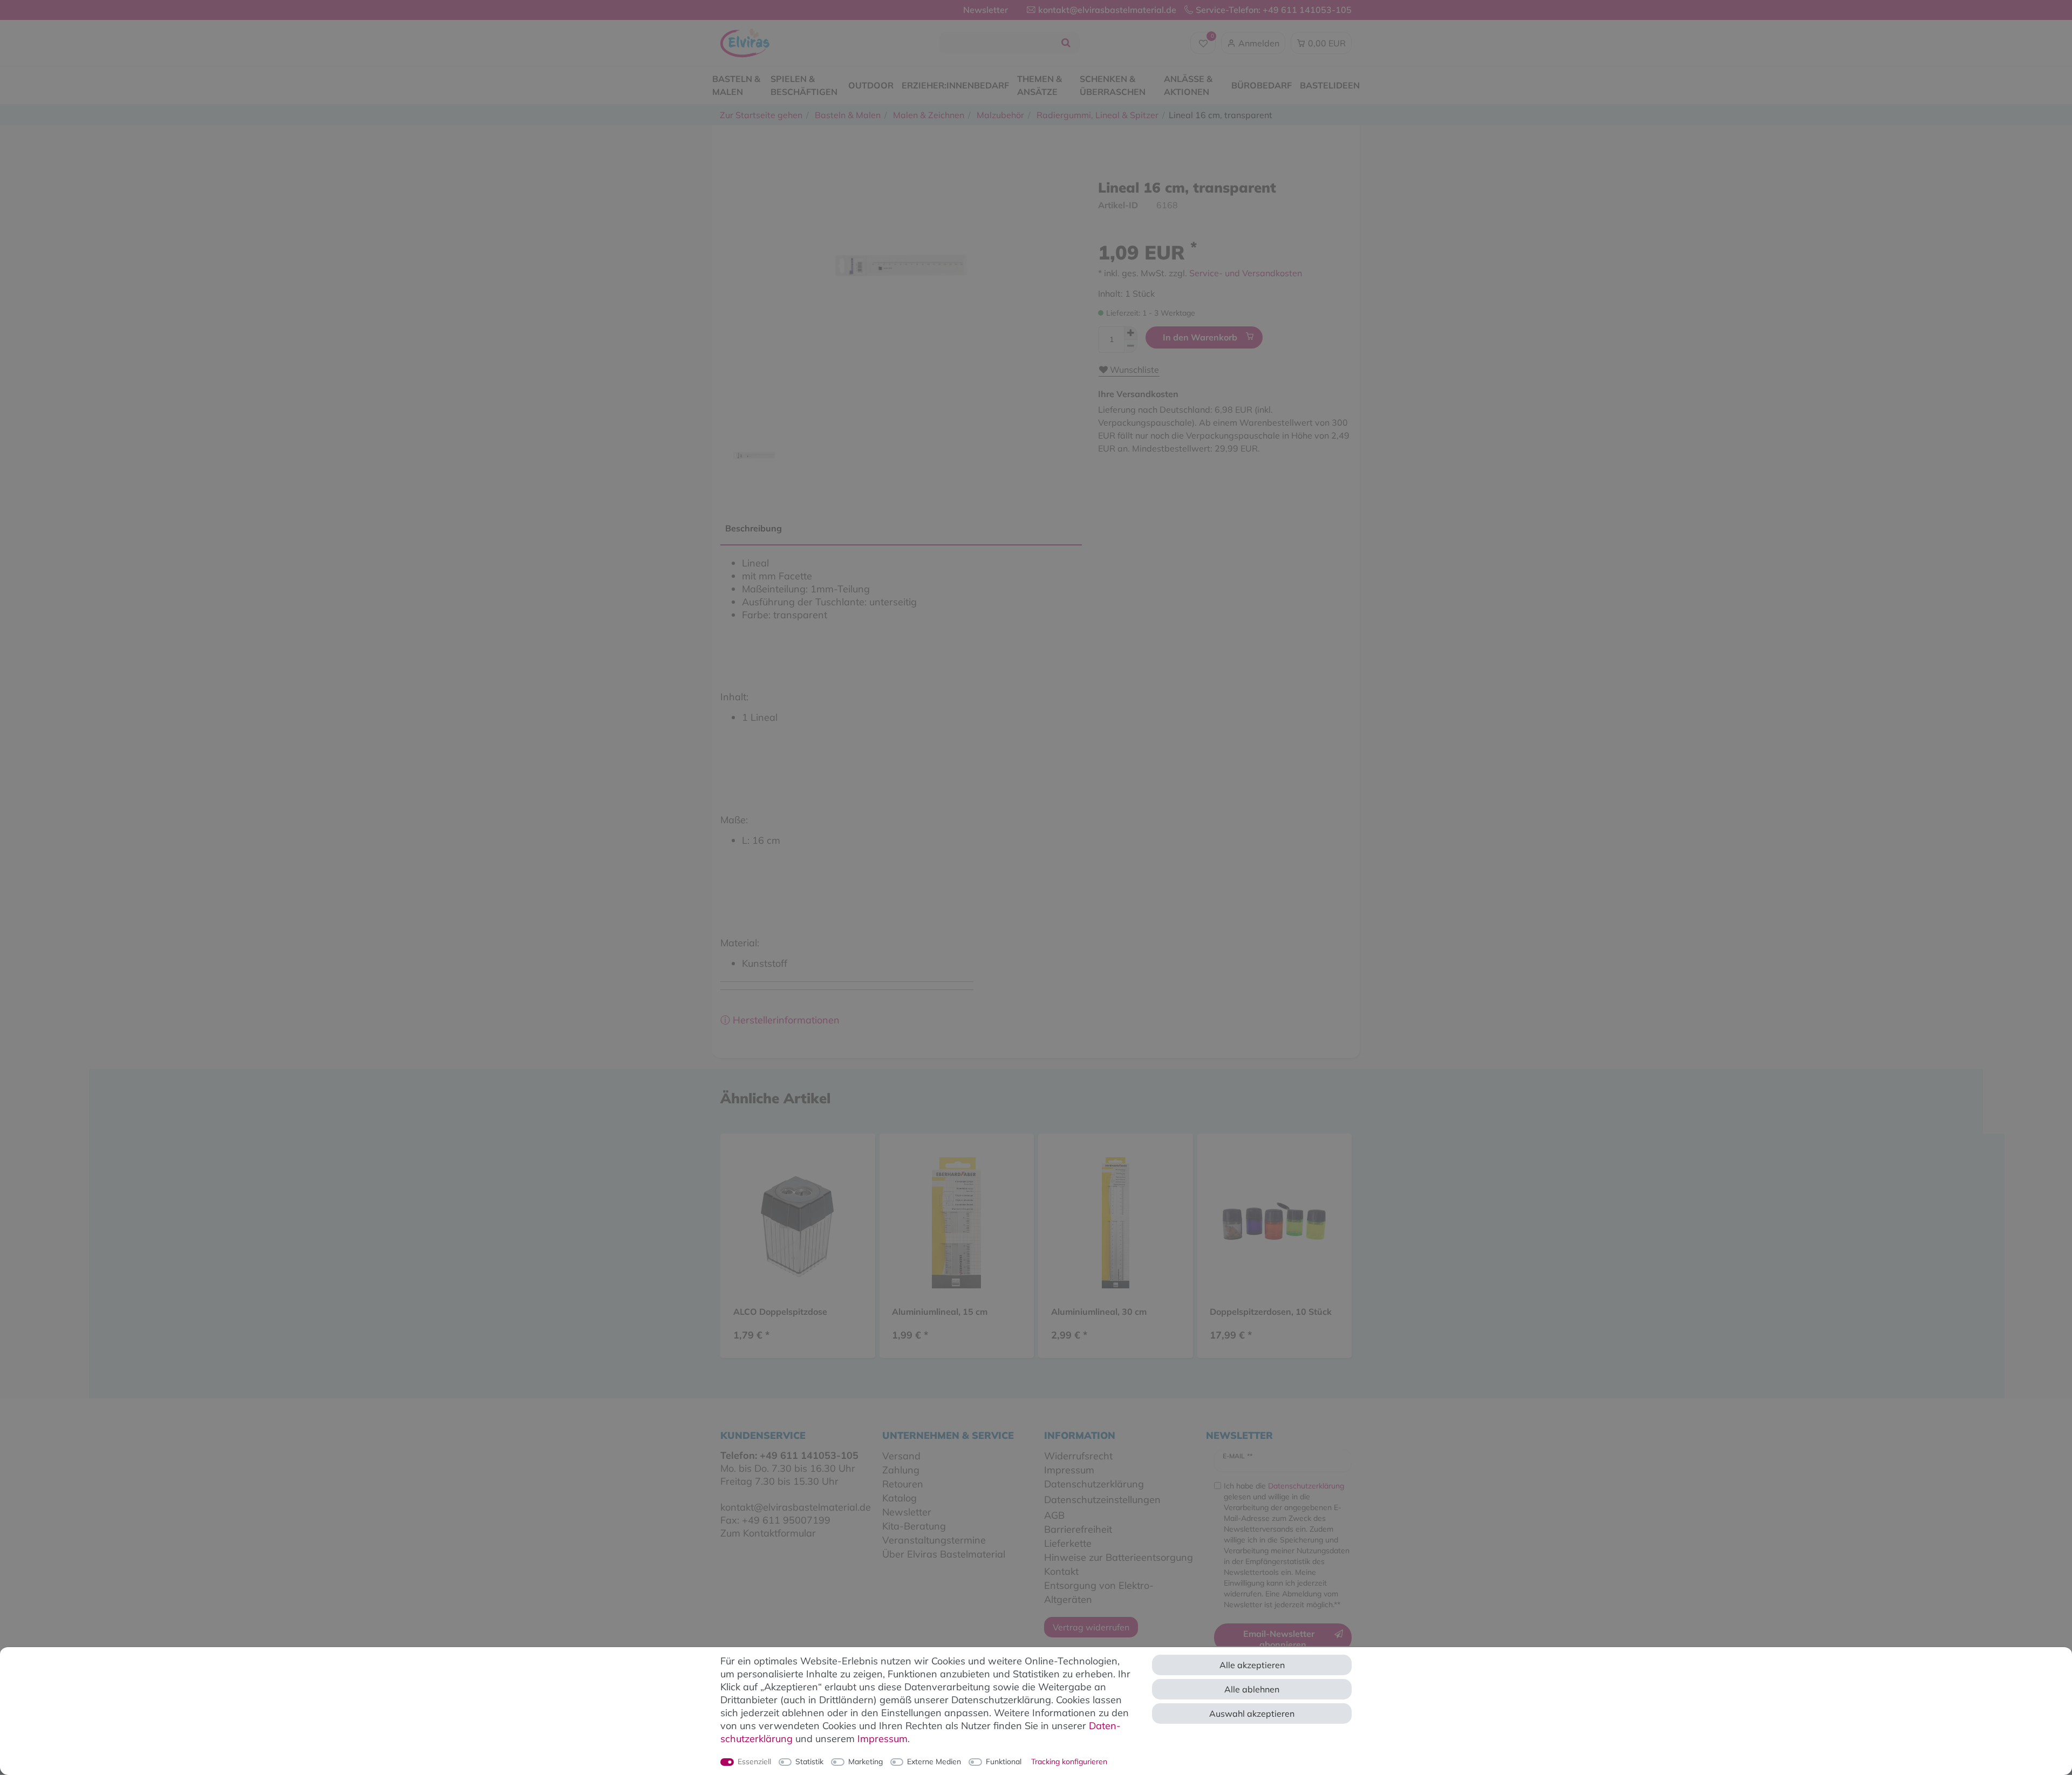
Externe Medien (934, 1762)
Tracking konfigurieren (1069, 1762)
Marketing (865, 1762)
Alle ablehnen (1252, 1689)
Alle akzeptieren (1252, 1665)
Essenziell (754, 1762)
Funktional (1004, 1762)
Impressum (882, 1739)
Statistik (809, 1762)
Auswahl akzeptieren (1252, 1713)
